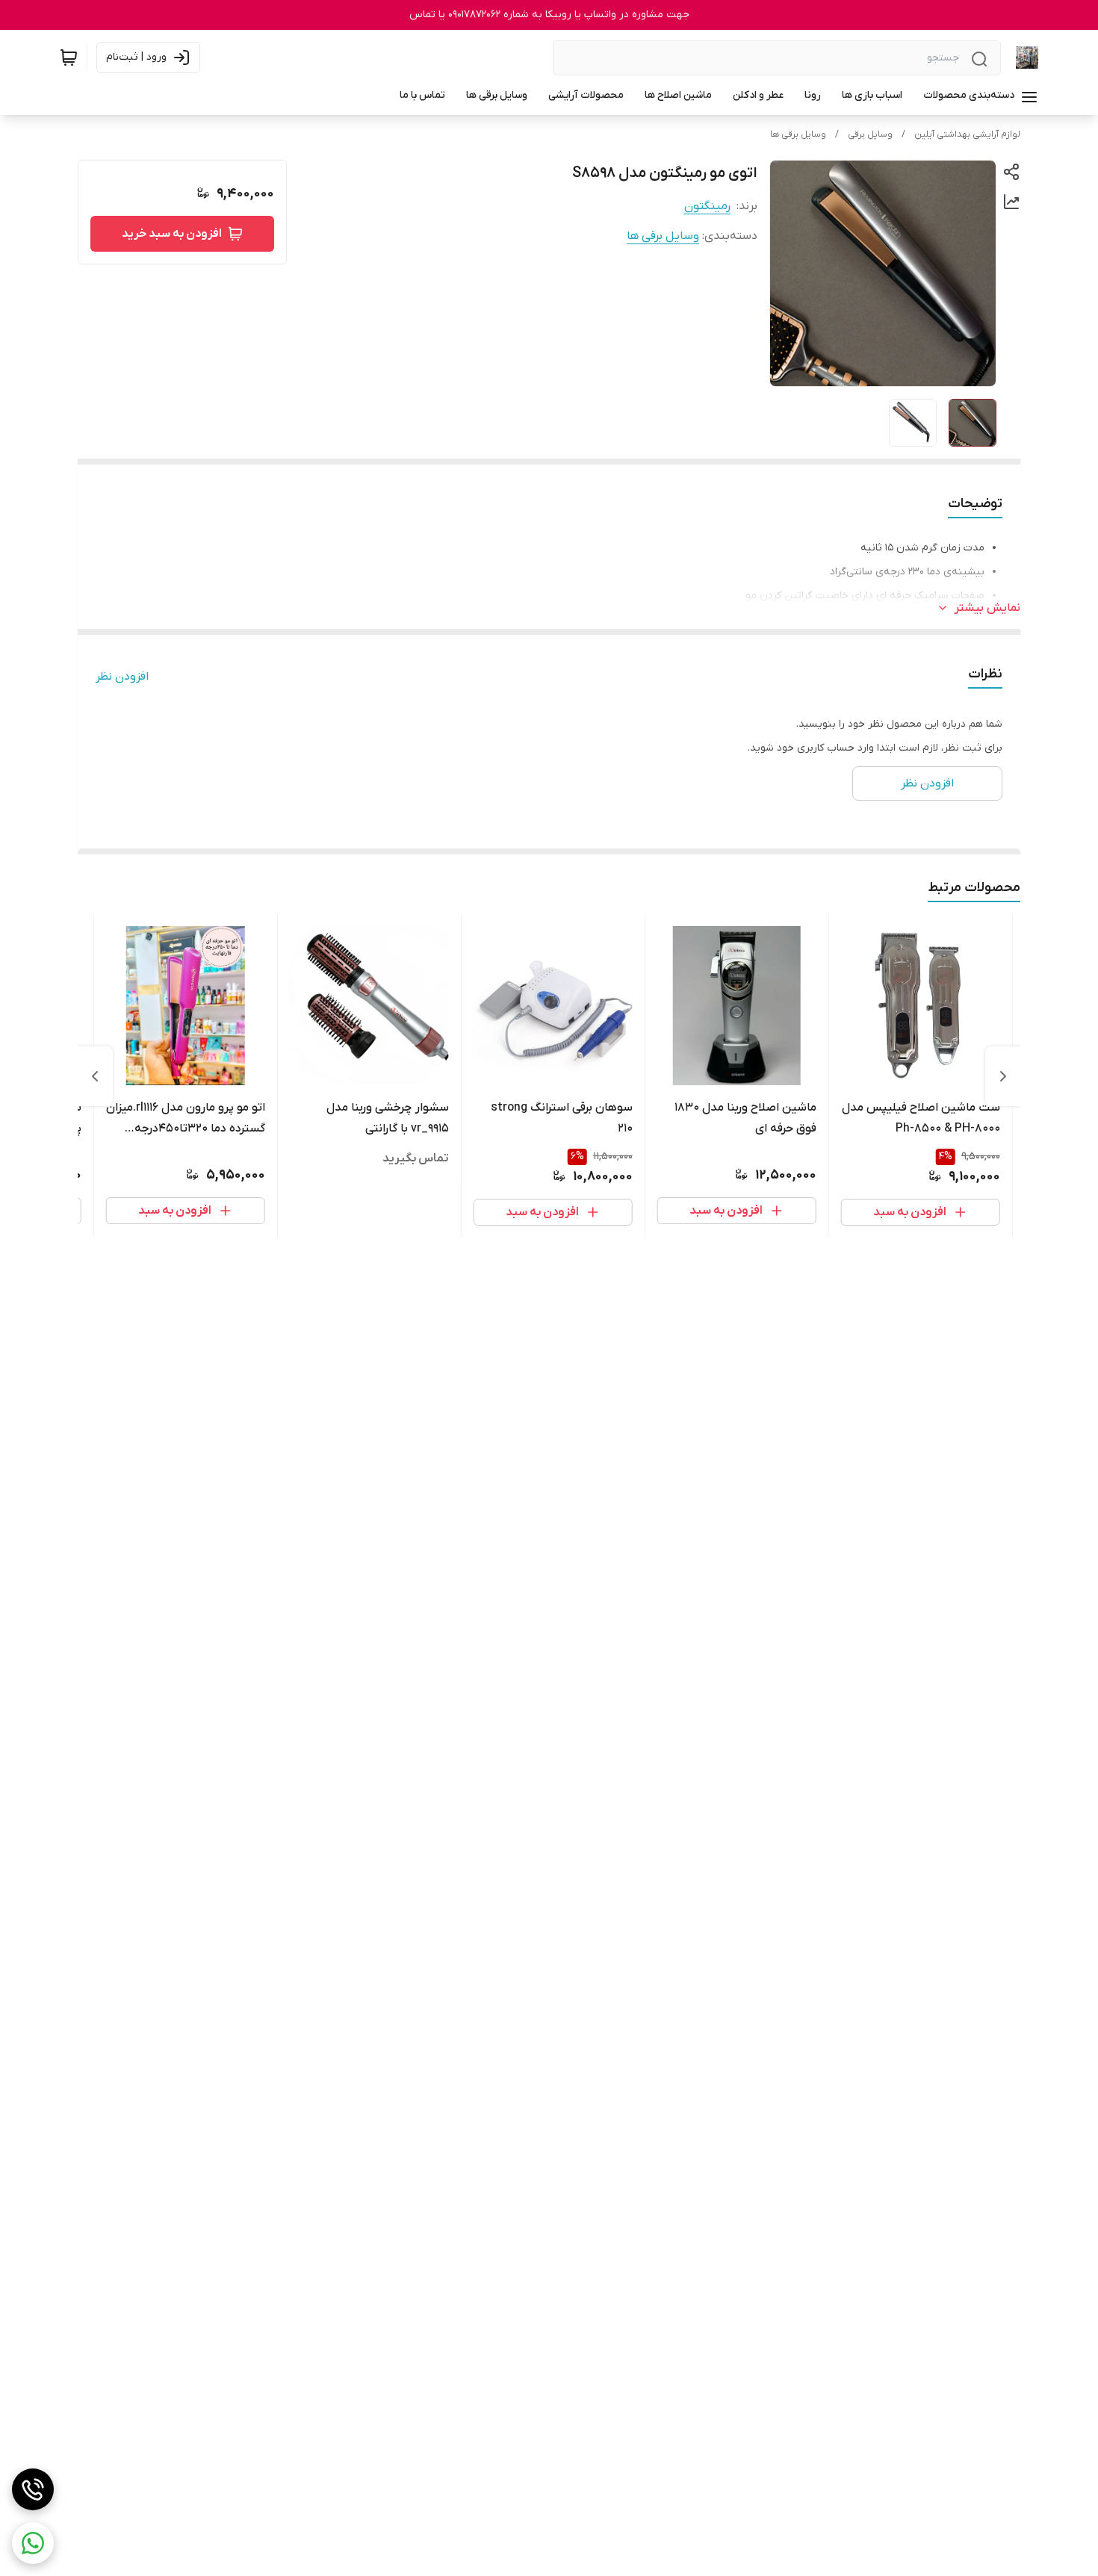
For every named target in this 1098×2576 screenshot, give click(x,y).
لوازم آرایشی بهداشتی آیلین (967, 134)
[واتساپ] (33, 2543)
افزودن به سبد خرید (172, 234)
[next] (95, 1076)
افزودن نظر (122, 677)
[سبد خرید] (69, 58)
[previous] (1003, 1076)
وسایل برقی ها (798, 134)
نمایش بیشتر (987, 608)
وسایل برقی (870, 134)
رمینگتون (707, 206)
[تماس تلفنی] (33, 2489)
